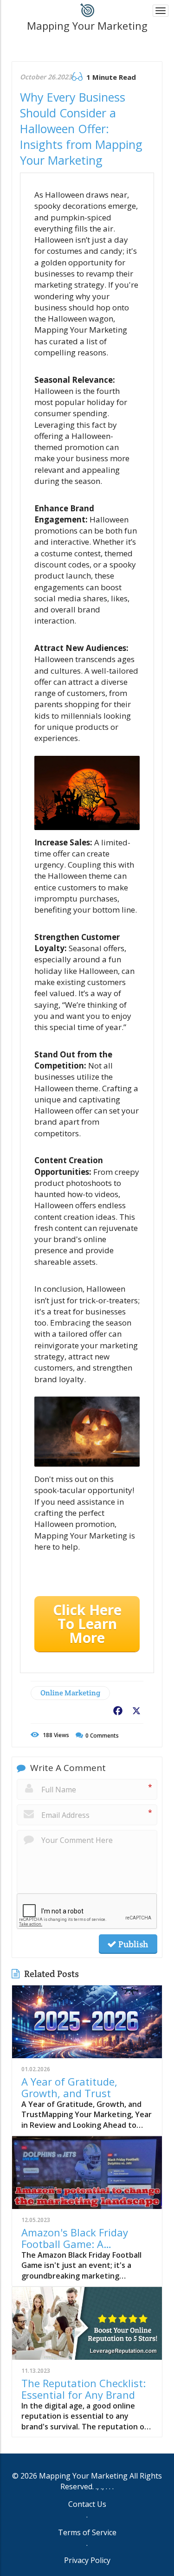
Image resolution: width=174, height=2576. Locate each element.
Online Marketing (70, 1693)
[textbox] (87, 26)
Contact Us (87, 2504)
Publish (132, 1944)
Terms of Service (87, 2532)
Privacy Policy (87, 2560)
